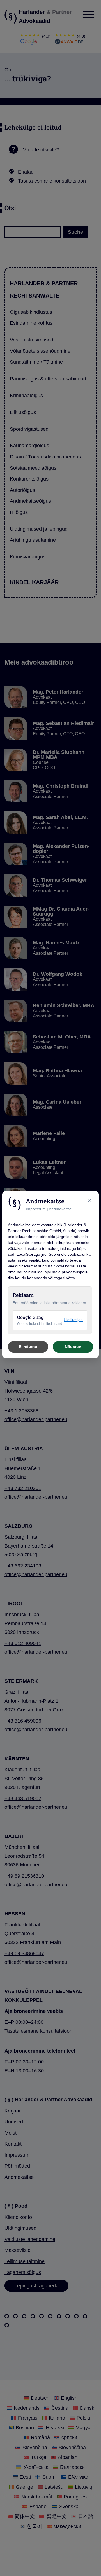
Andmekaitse (60, 1209)
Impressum (36, 1209)
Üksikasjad (73, 1320)
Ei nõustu (28, 1347)
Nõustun (73, 1347)
